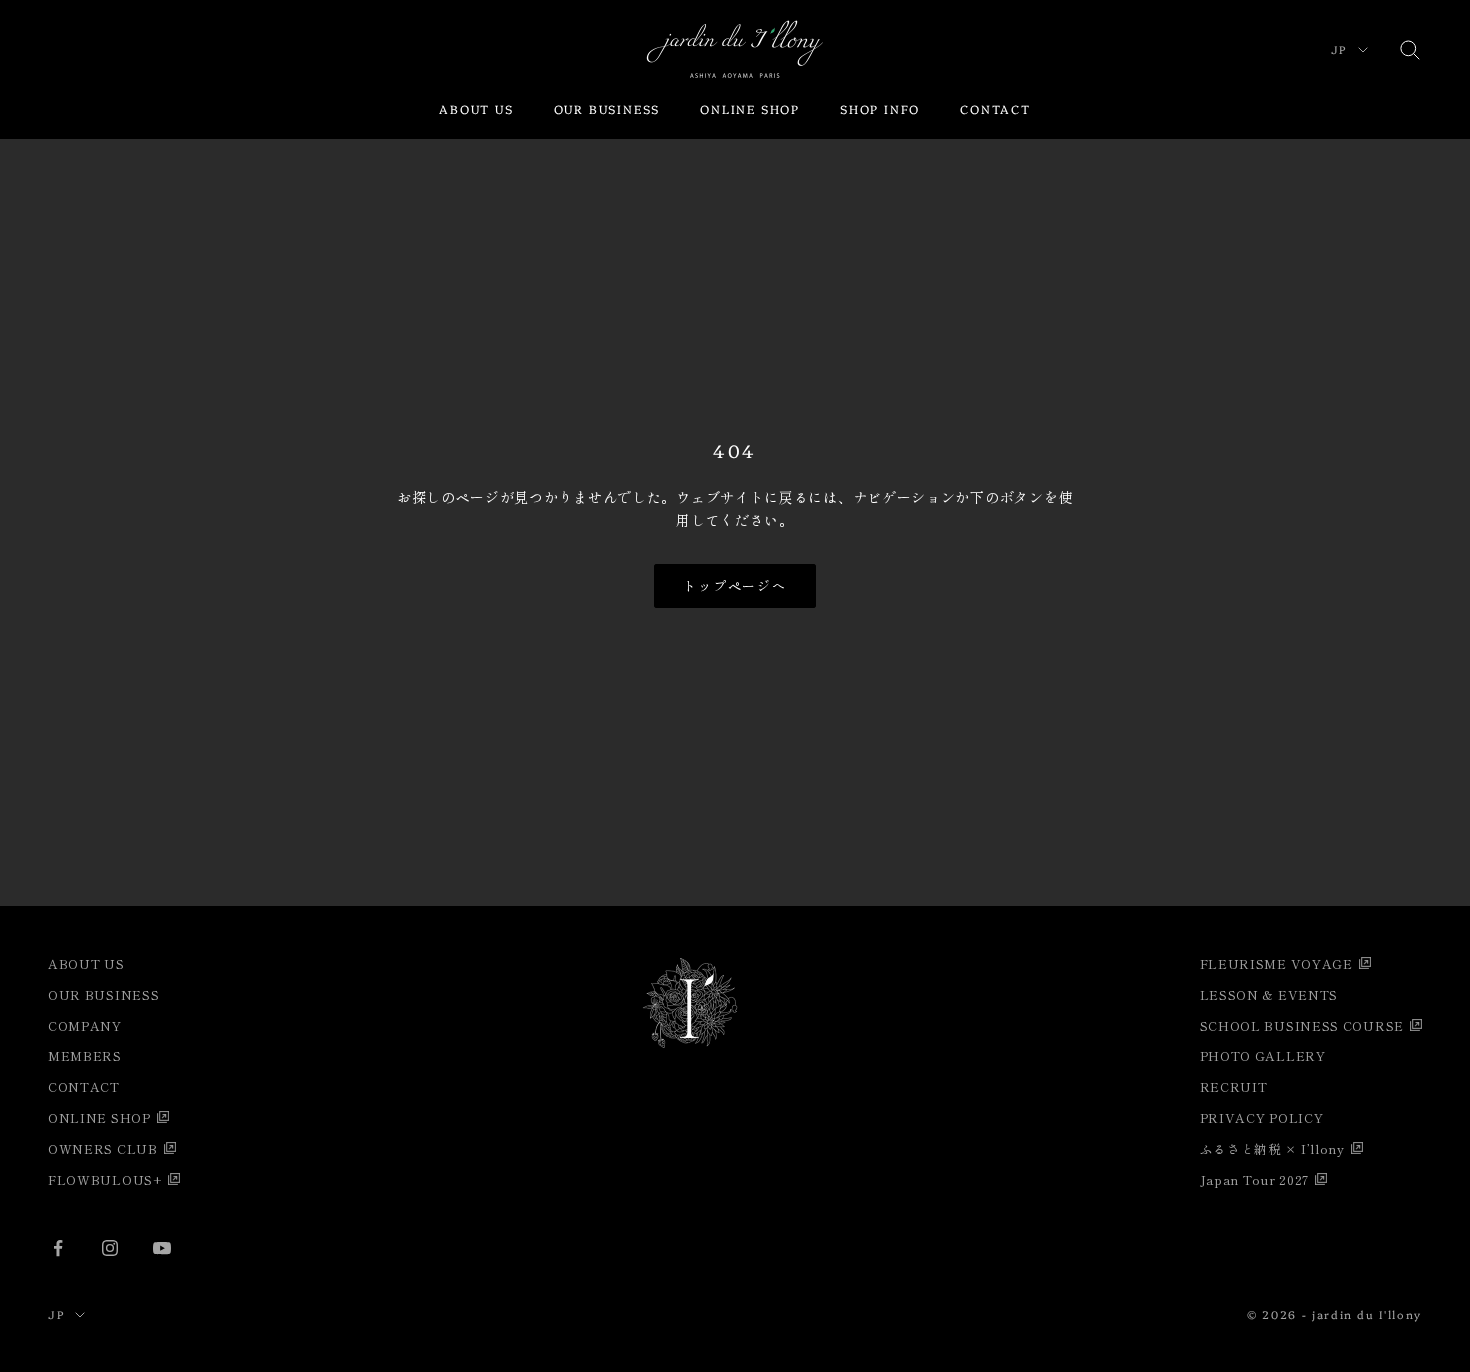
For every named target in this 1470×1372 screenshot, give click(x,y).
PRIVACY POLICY (1262, 1117)
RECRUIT (1234, 1086)
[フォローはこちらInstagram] (110, 1248)
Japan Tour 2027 (1255, 1179)
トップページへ (735, 585)
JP (1339, 49)
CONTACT (995, 108)
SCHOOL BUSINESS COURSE (1302, 1025)
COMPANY (85, 1025)
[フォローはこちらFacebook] (58, 1248)
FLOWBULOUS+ (105, 1179)
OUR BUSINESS (607, 108)
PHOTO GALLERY (1263, 1055)
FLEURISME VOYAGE (1276, 963)
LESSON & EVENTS (1269, 994)
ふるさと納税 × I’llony (1272, 1148)
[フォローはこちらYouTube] (162, 1248)
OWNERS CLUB (103, 1148)
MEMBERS (85, 1055)
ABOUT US (476, 108)
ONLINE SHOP (750, 108)
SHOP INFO (880, 108)
